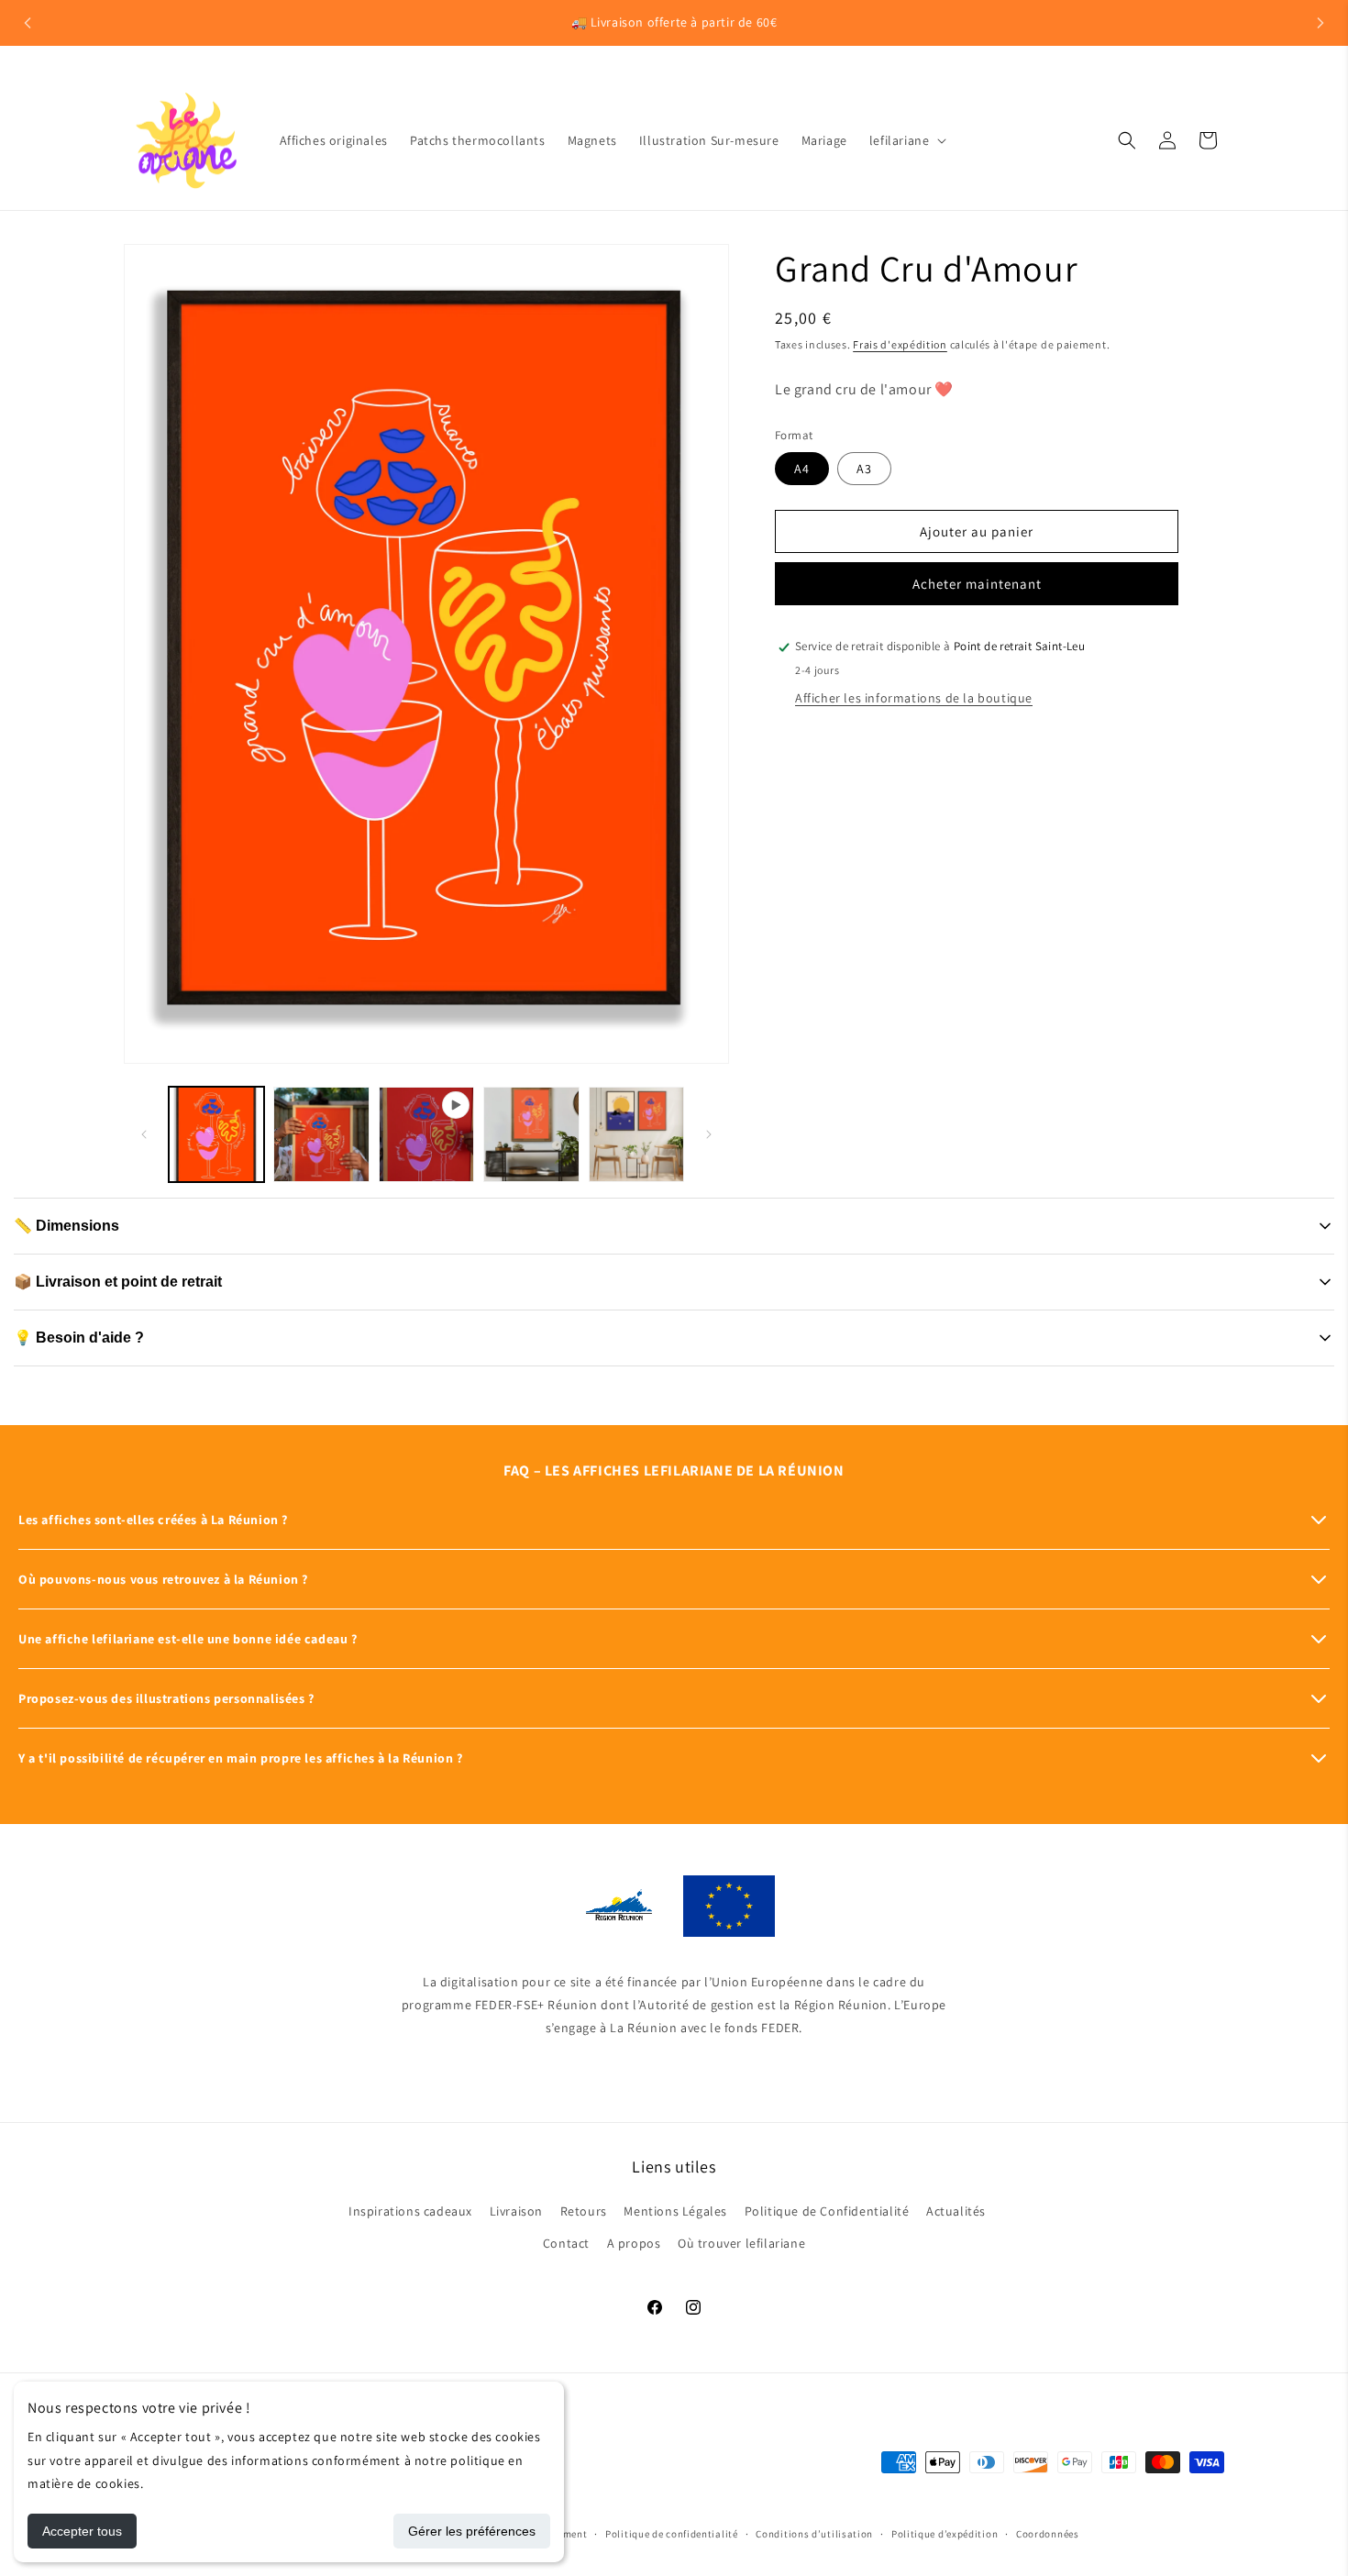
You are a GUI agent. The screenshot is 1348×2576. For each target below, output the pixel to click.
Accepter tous (82, 2531)
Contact (566, 2244)
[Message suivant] (1320, 23)
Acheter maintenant (977, 585)
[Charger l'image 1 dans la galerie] (216, 1134)
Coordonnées (1048, 2533)
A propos (634, 2244)
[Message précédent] (28, 23)
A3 (864, 470)
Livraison (516, 2212)
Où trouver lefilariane (741, 2244)
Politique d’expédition (945, 2533)
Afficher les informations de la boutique (914, 698)
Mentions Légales (675, 2212)
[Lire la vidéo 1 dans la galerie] (426, 1134)
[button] (906, 140)
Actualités (956, 2212)
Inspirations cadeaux (410, 2212)
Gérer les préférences (472, 2531)
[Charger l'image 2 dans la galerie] (321, 1134)
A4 (802, 470)
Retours (584, 2212)
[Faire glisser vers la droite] (709, 1134)
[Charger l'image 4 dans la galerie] (636, 1134)
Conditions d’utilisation (814, 2533)
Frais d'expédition (900, 344)
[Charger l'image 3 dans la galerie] (531, 1134)
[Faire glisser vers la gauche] (144, 1134)
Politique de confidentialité (672, 2533)
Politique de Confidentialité (827, 2212)
